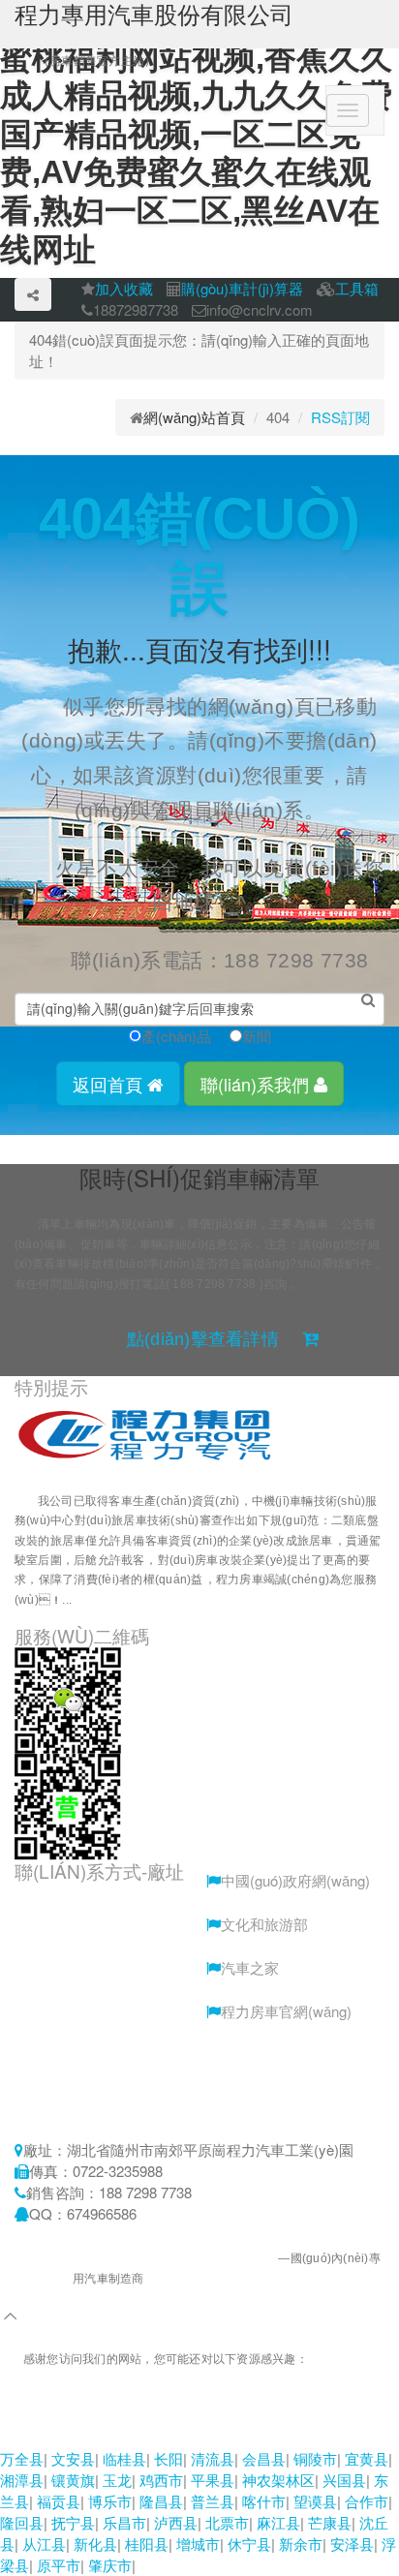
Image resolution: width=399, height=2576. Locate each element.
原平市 (59, 2565)
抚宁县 (73, 2522)
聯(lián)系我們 (257, 1084)
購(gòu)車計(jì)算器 (242, 288)
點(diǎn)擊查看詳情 (203, 1339)
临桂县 (124, 2458)
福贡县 (59, 2501)
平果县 (213, 2480)
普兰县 (213, 2501)
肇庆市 (110, 2565)
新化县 (95, 2544)
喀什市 (264, 2501)
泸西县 (176, 2522)
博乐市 (110, 2501)
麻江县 (278, 2522)
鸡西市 (161, 2480)
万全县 (22, 2458)
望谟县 (315, 2501)
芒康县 (330, 2522)
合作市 (367, 2501)
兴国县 (344, 2480)
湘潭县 (22, 2480)
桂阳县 (147, 2544)
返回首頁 (110, 1084)
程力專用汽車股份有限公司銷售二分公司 (171, 2258)
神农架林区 (278, 2480)
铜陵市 (315, 2458)
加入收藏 (124, 288)
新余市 (301, 2544)
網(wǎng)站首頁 (194, 417)
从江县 (44, 2544)
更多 (109, 1600)
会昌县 (264, 2458)
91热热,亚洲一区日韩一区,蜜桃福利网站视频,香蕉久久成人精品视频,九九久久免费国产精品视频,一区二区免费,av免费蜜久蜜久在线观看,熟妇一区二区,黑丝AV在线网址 (195, 2415)
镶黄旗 (73, 2480)
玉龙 (117, 2480)
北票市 (227, 2522)
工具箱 (357, 288)
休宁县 (249, 2544)
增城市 (198, 2544)
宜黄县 (367, 2458)
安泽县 (352, 2544)
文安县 (73, 2458)
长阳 (169, 2458)
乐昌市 (124, 2522)
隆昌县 (161, 2501)
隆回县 (22, 2522)
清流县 (213, 2458)
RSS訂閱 (340, 417)
